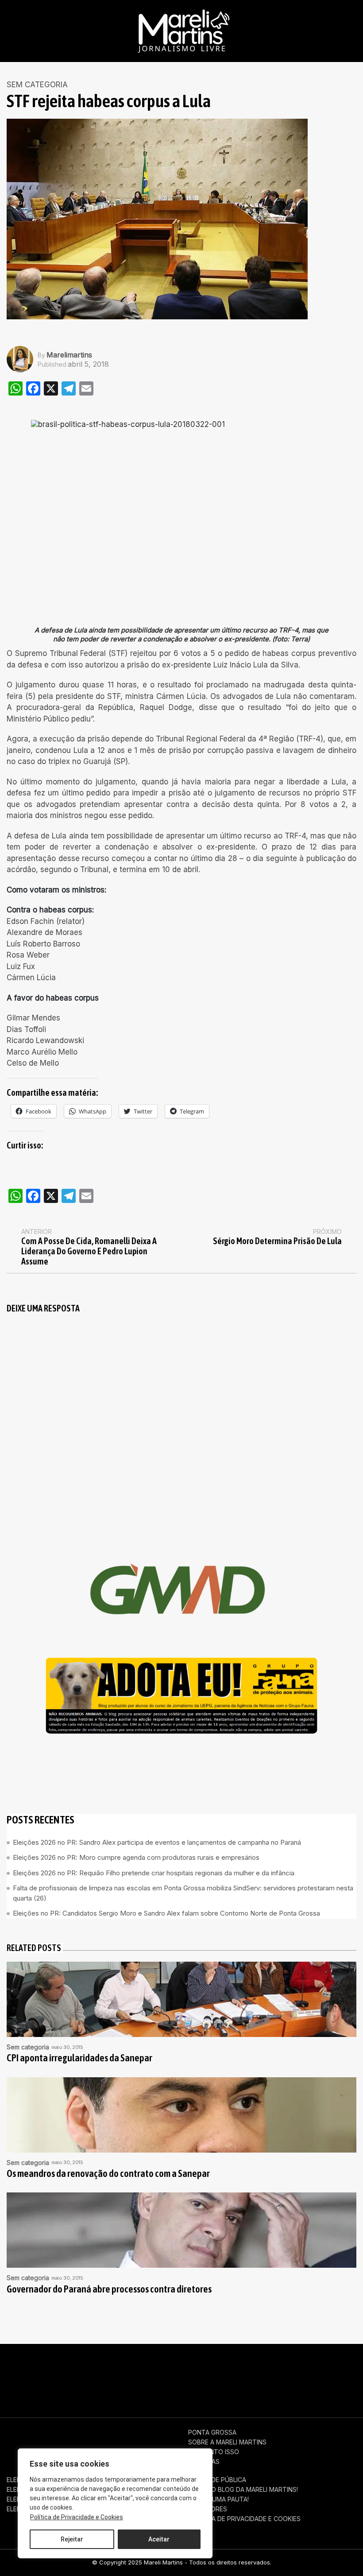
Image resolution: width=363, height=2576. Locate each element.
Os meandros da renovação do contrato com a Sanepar (108, 2174)
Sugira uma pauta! (218, 2499)
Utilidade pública (217, 2480)
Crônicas (204, 2462)
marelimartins (69, 355)
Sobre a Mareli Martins (227, 2442)
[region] (115, 2503)
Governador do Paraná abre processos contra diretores (109, 2289)
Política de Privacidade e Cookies (77, 2517)
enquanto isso (214, 2452)
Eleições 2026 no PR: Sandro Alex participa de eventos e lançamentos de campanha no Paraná (157, 1842)
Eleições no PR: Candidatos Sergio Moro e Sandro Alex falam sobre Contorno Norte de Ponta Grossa (166, 1913)
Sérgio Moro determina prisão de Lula (277, 1241)
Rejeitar (72, 2539)
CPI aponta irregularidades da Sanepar (79, 2058)
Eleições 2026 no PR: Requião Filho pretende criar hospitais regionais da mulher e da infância (154, 1873)
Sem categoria (37, 85)
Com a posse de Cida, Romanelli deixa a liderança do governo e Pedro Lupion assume (89, 1251)
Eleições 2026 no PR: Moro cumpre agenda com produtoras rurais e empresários (136, 1857)
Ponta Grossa (212, 2432)
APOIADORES (208, 2509)
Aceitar (159, 2539)
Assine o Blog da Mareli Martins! (243, 2490)
